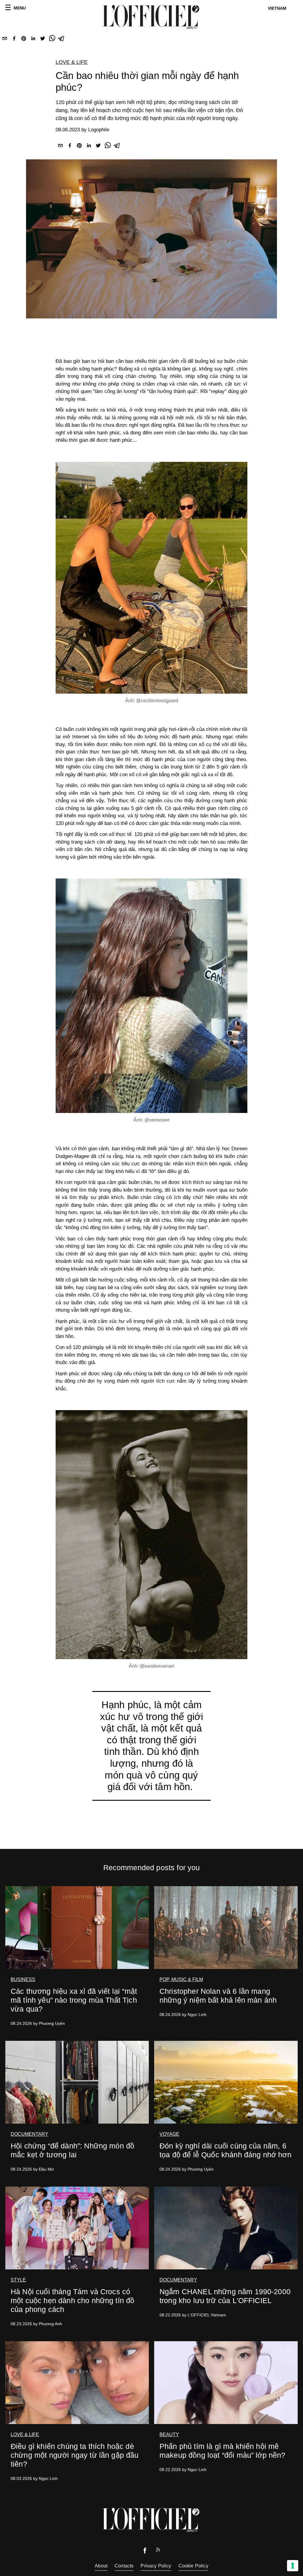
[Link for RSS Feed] (158, 2551)
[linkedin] (33, 40)
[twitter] (43, 40)
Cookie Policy (193, 2566)
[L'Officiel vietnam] (151, 17)
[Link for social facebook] (145, 2552)
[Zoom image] (151, 578)
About (101, 2566)
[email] (5, 40)
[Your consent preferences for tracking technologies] (293, 2566)
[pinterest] (24, 40)
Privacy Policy (156, 2566)
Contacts (124, 2566)
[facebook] (14, 40)
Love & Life (72, 62)
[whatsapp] (52, 40)
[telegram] (62, 40)
